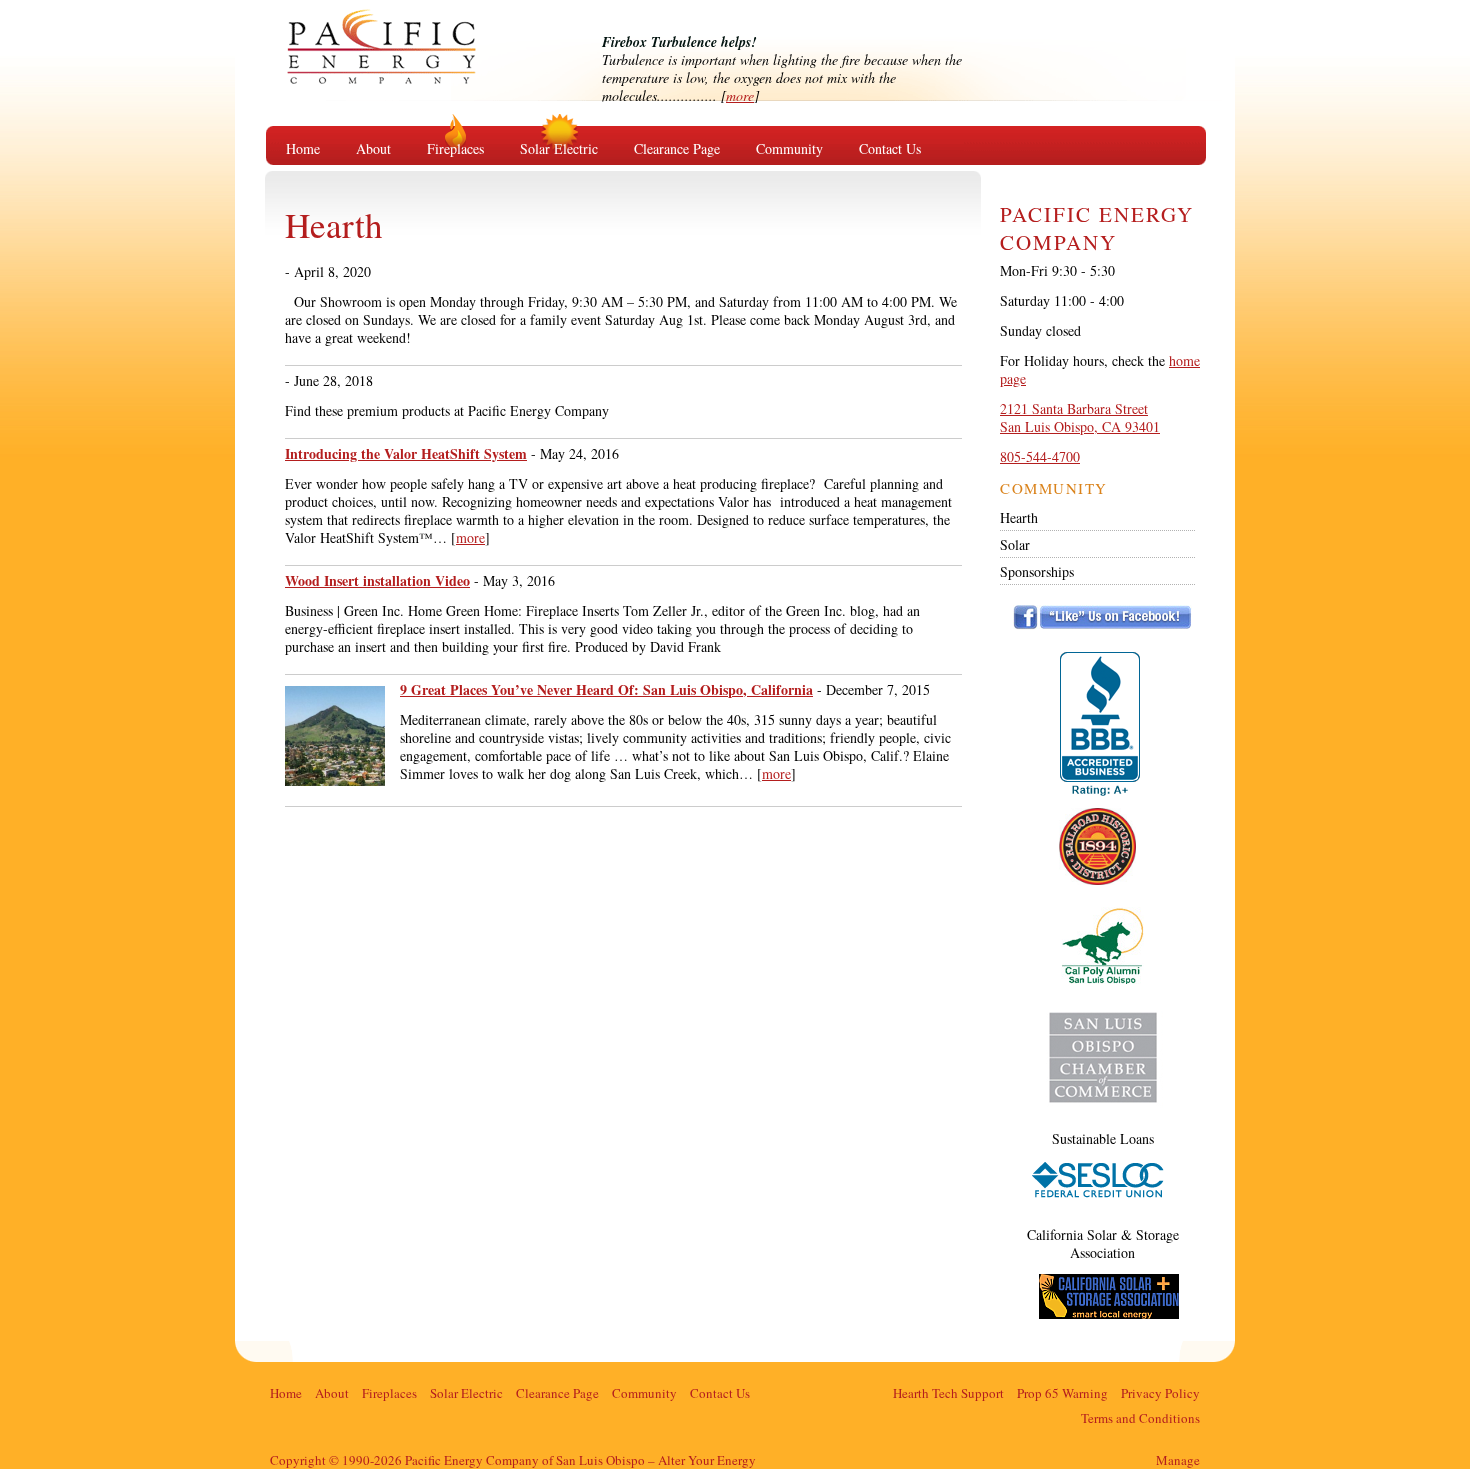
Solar (1015, 544)
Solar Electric (559, 148)
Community (789, 148)
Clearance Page (677, 148)
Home (303, 148)
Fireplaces (455, 148)
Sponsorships (1037, 571)
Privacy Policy (1160, 1393)
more (740, 95)
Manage (1178, 1460)
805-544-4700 (1040, 456)
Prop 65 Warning (1062, 1393)
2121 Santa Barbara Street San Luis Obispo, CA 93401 (1080, 417)
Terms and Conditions (1140, 1418)
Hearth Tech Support (948, 1393)
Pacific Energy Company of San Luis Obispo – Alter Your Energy (414, 65)
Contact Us (890, 148)
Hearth (1019, 517)
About (373, 148)
